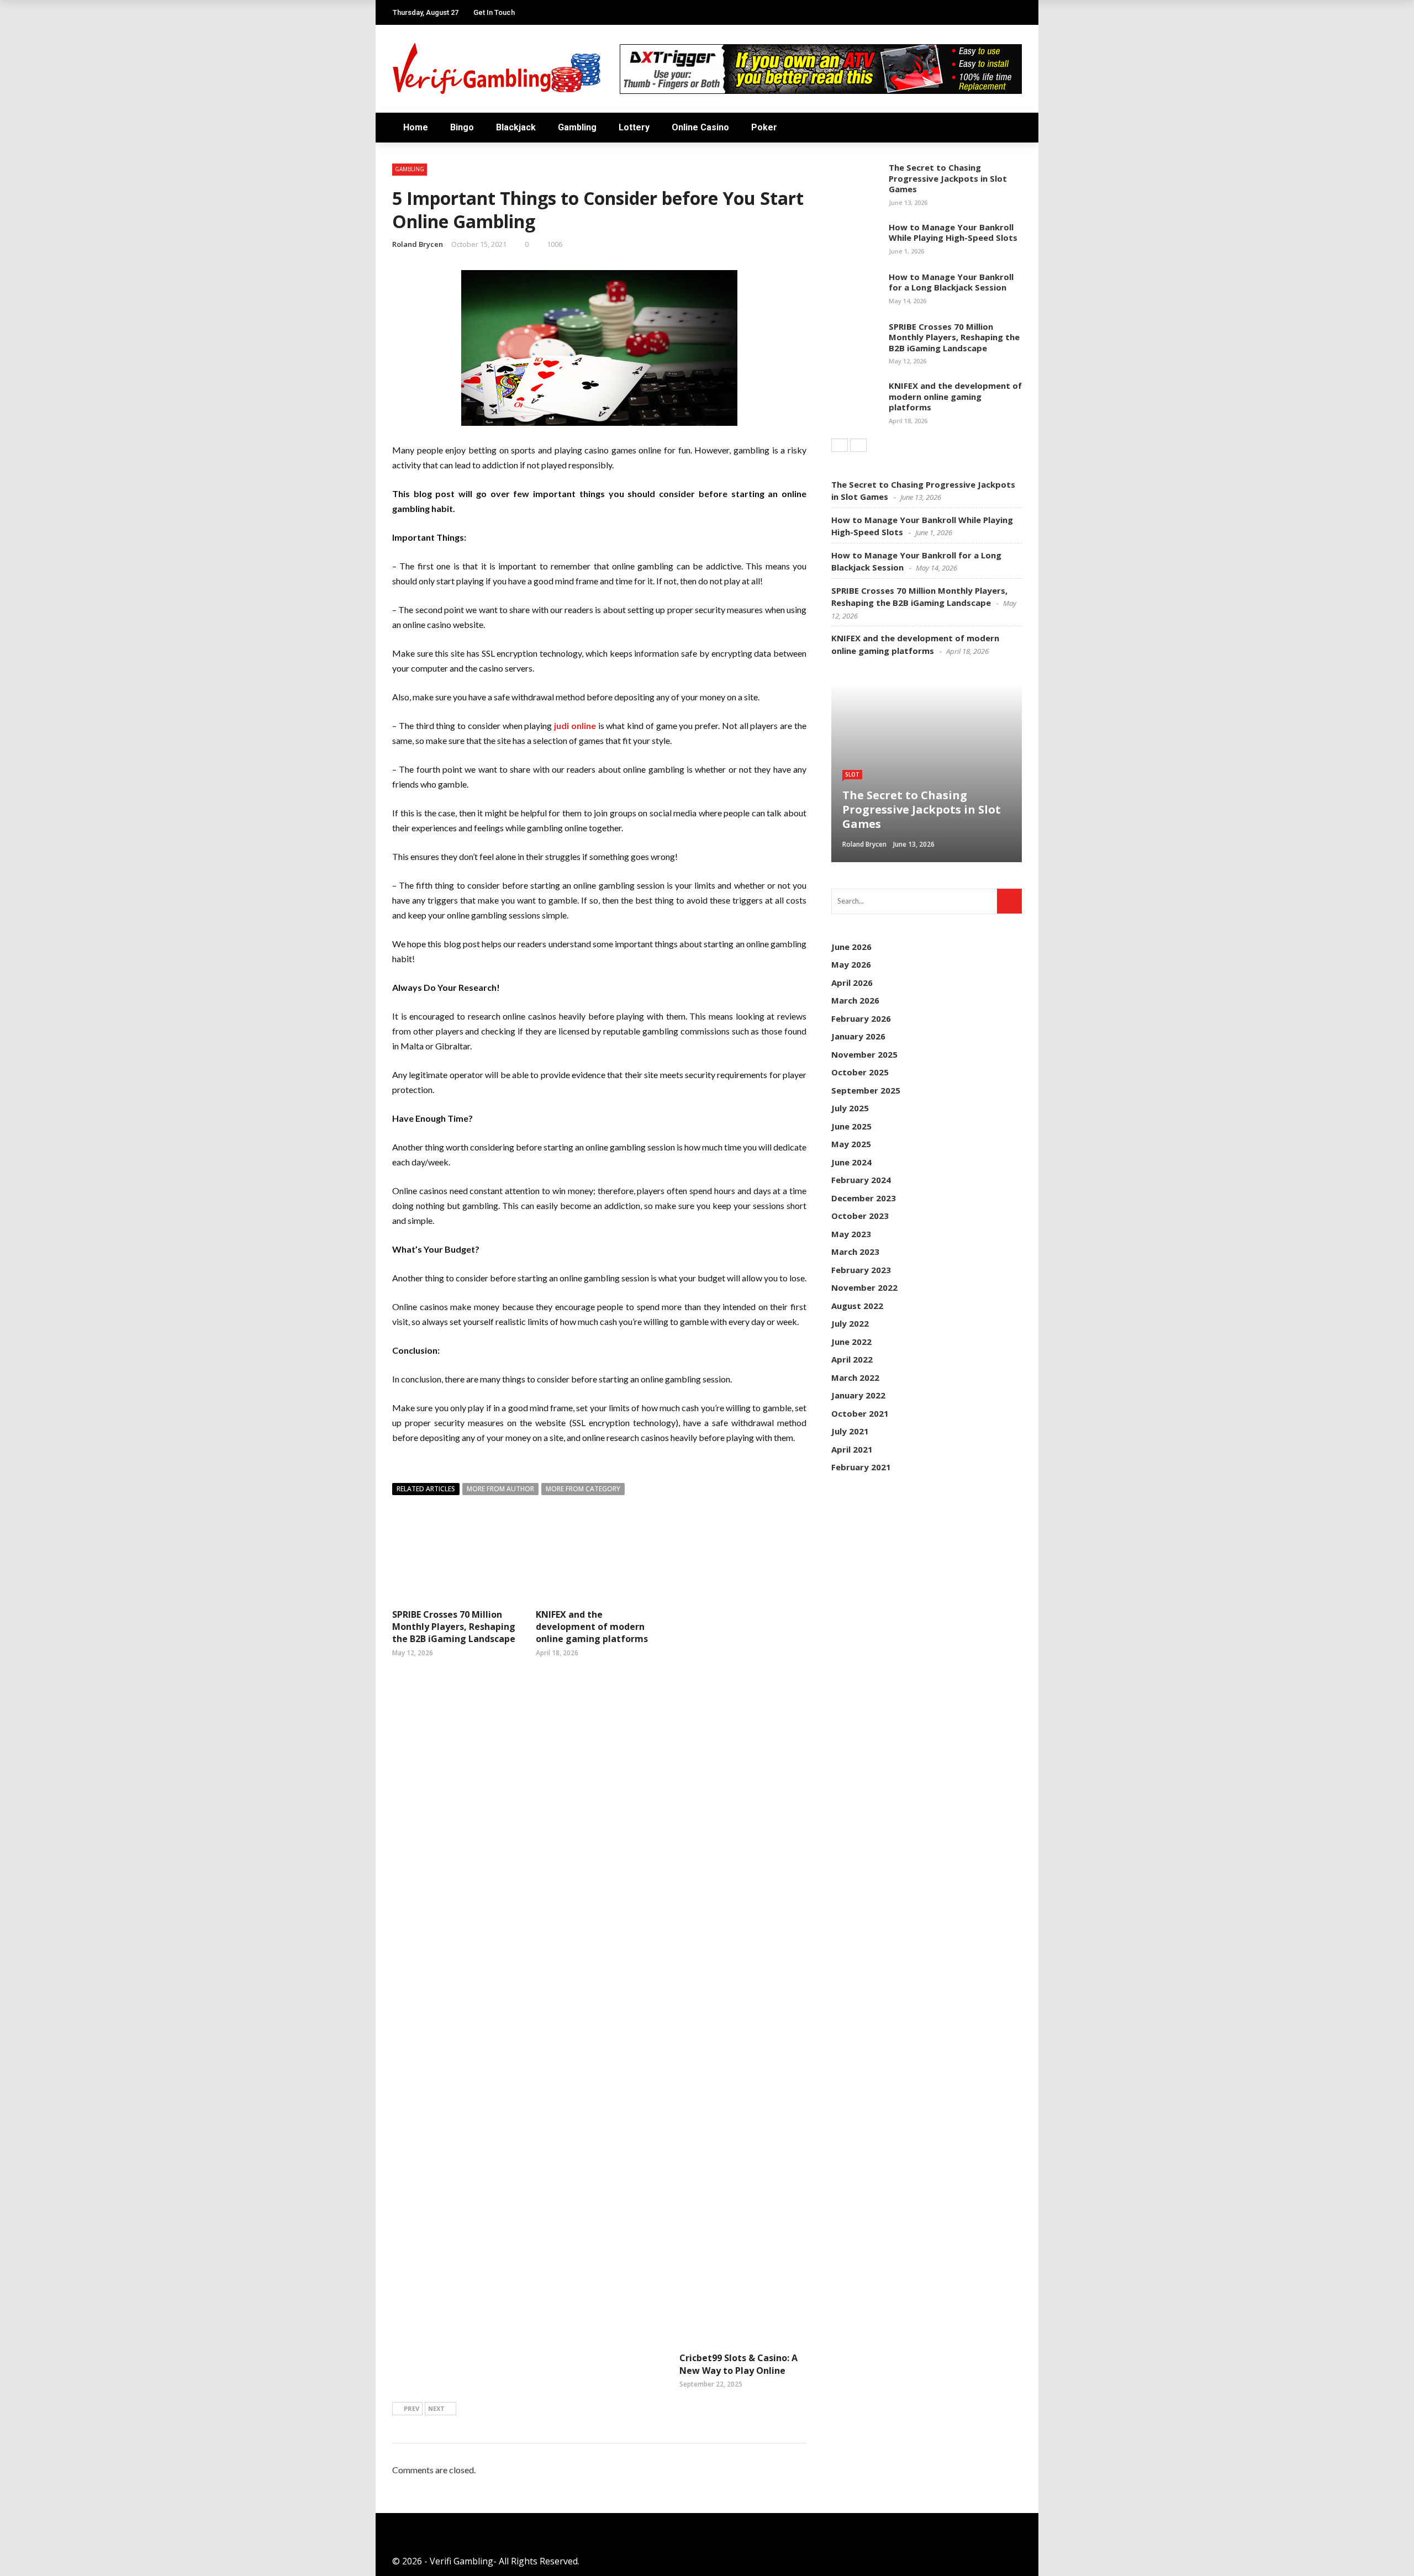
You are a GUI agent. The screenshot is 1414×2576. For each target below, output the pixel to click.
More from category (583, 1489)
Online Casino (700, 127)
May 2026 (851, 964)
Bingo (462, 127)
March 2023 (855, 1252)
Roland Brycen (418, 244)
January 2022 (858, 1395)
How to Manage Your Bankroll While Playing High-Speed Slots (953, 233)
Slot (852, 774)
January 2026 (858, 1036)
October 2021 (860, 1413)
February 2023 (861, 1270)
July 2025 (850, 1108)
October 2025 (860, 1072)
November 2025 (864, 1054)
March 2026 (855, 1000)
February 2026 (861, 1018)
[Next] (858, 445)
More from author (500, 1489)
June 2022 (851, 1342)
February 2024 (861, 1180)
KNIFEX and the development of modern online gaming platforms (592, 1627)
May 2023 (851, 1234)
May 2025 (851, 1144)
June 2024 (851, 1162)
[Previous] (840, 445)
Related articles (426, 1489)
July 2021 (850, 1431)
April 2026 (852, 983)
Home (416, 127)
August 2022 (857, 1306)
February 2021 (861, 1467)
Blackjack (516, 127)
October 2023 (860, 1216)
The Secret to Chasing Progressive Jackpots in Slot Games (948, 178)
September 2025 (866, 1090)
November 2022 (864, 1287)
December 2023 (864, 1198)
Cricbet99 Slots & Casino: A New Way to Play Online (738, 2364)
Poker (764, 127)
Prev (411, 2408)
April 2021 (852, 1449)
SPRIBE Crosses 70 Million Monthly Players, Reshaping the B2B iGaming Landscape (454, 1627)
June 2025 (851, 1126)
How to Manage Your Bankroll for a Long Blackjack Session (951, 282)
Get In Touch (494, 12)
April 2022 (852, 1359)
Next (436, 2408)
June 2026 (851, 947)
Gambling (577, 127)
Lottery (634, 127)
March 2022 (855, 1377)
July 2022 (850, 1323)
